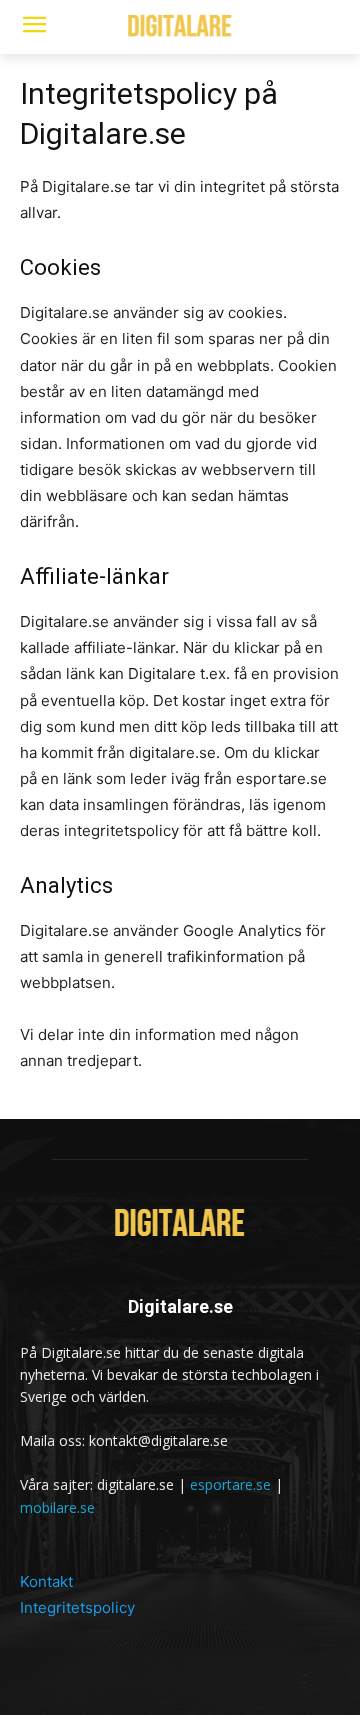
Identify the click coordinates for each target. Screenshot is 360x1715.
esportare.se (230, 1484)
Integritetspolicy (77, 1607)
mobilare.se (57, 1507)
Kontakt (46, 1581)
